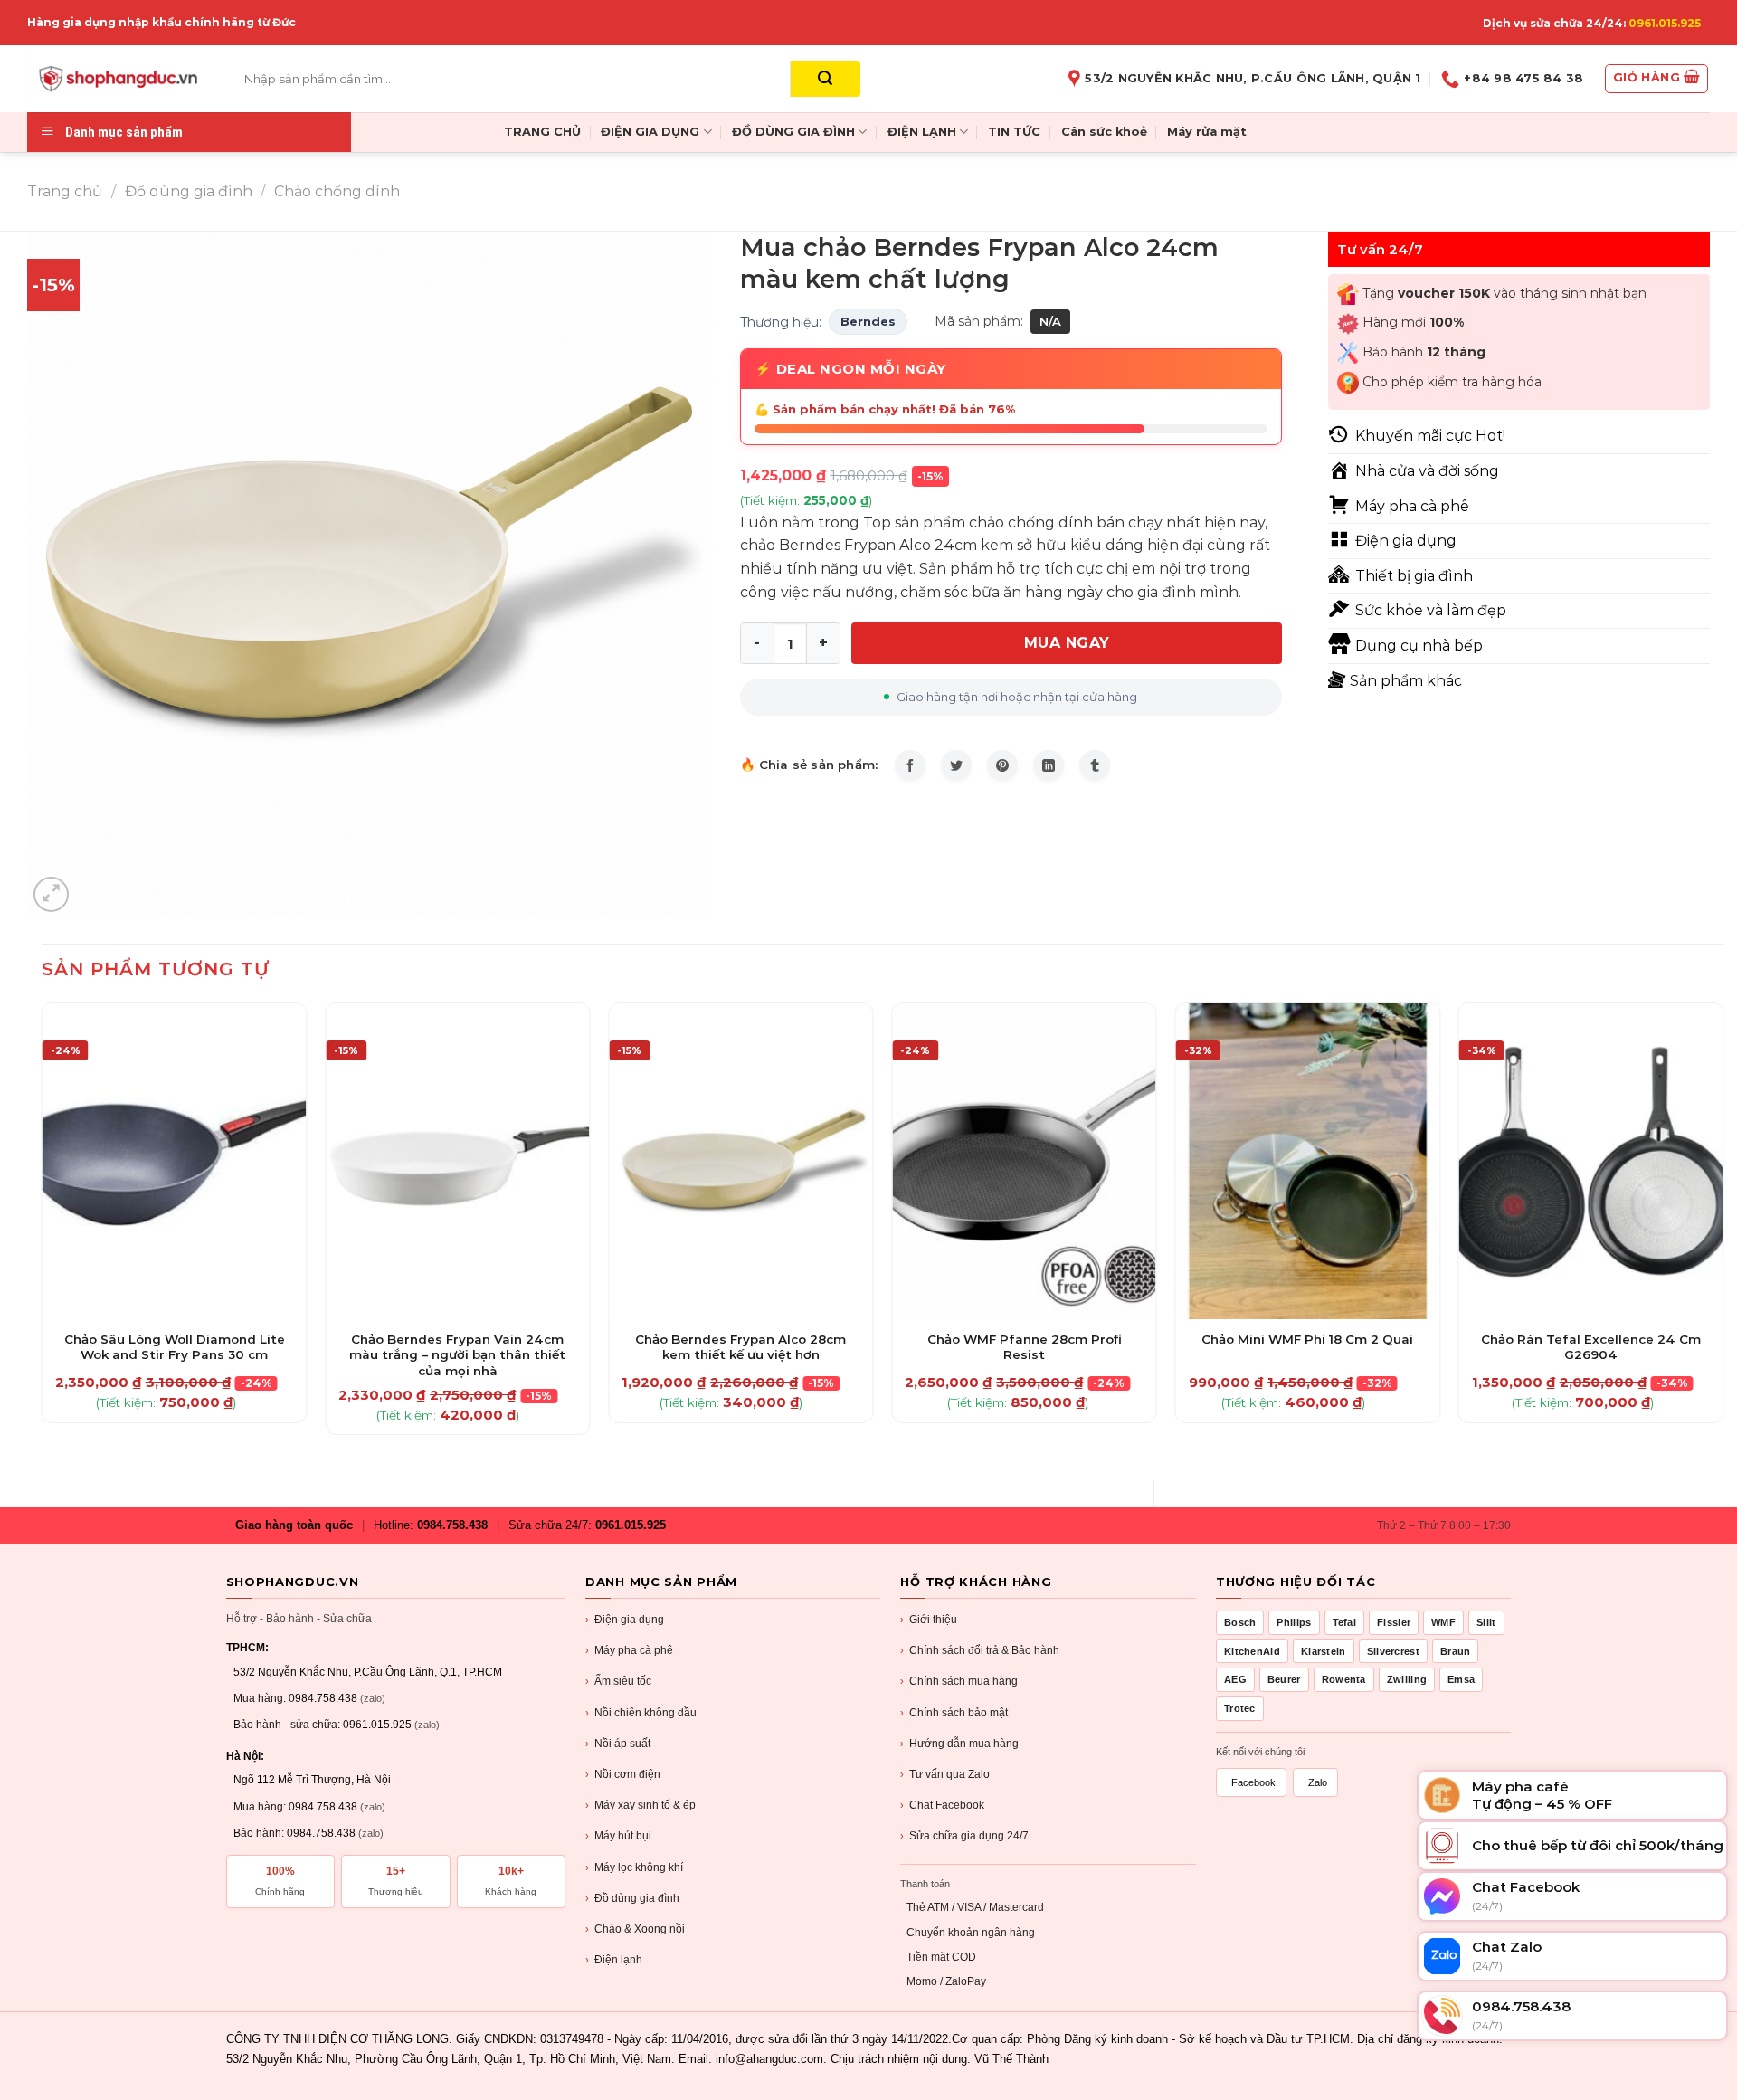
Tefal (1345, 1622)
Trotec (1240, 1708)
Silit (1486, 1622)
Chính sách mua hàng (959, 1681)
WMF (1443, 1622)
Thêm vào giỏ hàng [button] (174, 1316)
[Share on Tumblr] (1095, 765)
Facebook (1253, 1782)
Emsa (1461, 1679)
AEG (1235, 1679)
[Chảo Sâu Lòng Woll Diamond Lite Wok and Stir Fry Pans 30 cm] (175, 1161)
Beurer (1284, 1679)
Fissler (1394, 1622)
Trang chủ (65, 191)
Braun (1456, 1651)
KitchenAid (1252, 1651)
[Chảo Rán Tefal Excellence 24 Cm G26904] (1591, 1161)
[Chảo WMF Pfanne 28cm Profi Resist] (1024, 1161)
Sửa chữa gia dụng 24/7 (964, 1836)
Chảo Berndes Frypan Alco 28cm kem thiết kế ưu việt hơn (740, 1347)
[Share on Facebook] (910, 765)
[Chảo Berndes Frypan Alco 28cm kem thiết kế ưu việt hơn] (741, 1161)
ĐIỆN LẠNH (922, 132)
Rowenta (1344, 1679)
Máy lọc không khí (634, 1867)
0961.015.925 (1665, 23)
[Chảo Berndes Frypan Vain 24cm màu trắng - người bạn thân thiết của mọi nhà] (458, 1161)
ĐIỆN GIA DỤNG (650, 132)
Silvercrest (1393, 1651)
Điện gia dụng (625, 1620)
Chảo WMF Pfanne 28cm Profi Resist (1025, 1347)
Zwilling (1407, 1679)
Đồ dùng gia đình (189, 191)
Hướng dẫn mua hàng (959, 1744)
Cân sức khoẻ (1104, 132)
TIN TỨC (1014, 132)
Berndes (868, 321)
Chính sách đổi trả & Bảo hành (980, 1650)
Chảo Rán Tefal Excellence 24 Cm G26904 (1591, 1347)
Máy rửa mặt (1207, 132)
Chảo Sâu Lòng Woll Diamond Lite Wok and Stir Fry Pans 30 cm (175, 1347)
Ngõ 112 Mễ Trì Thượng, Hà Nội (312, 1780)
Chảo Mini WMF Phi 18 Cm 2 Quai (1307, 1339)
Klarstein (1324, 1651)
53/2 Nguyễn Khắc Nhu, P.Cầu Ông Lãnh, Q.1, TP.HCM (368, 1672)
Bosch (1240, 1622)
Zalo (1318, 1782)
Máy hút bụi (618, 1836)
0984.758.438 (452, 1525)
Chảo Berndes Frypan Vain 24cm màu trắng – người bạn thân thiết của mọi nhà (457, 1355)
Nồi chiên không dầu (641, 1713)
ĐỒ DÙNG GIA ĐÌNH (793, 132)
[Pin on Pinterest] (1002, 765)
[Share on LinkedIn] (1049, 765)
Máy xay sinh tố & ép (641, 1805)
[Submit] (826, 79)
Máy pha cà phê (629, 1650)
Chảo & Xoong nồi (635, 1929)
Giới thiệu (929, 1620)
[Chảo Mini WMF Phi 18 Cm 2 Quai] (1308, 1161)
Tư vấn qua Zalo (945, 1774)
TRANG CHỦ (542, 132)
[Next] (1723, 1226)
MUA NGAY (1067, 643)
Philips (1294, 1622)
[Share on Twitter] (956, 765)
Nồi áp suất (618, 1744)
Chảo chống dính (337, 191)
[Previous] (43, 1226)
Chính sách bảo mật (954, 1713)
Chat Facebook (942, 1805)
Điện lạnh (614, 1960)
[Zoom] (51, 894)
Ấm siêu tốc (618, 1681)
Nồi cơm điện (623, 1774)
